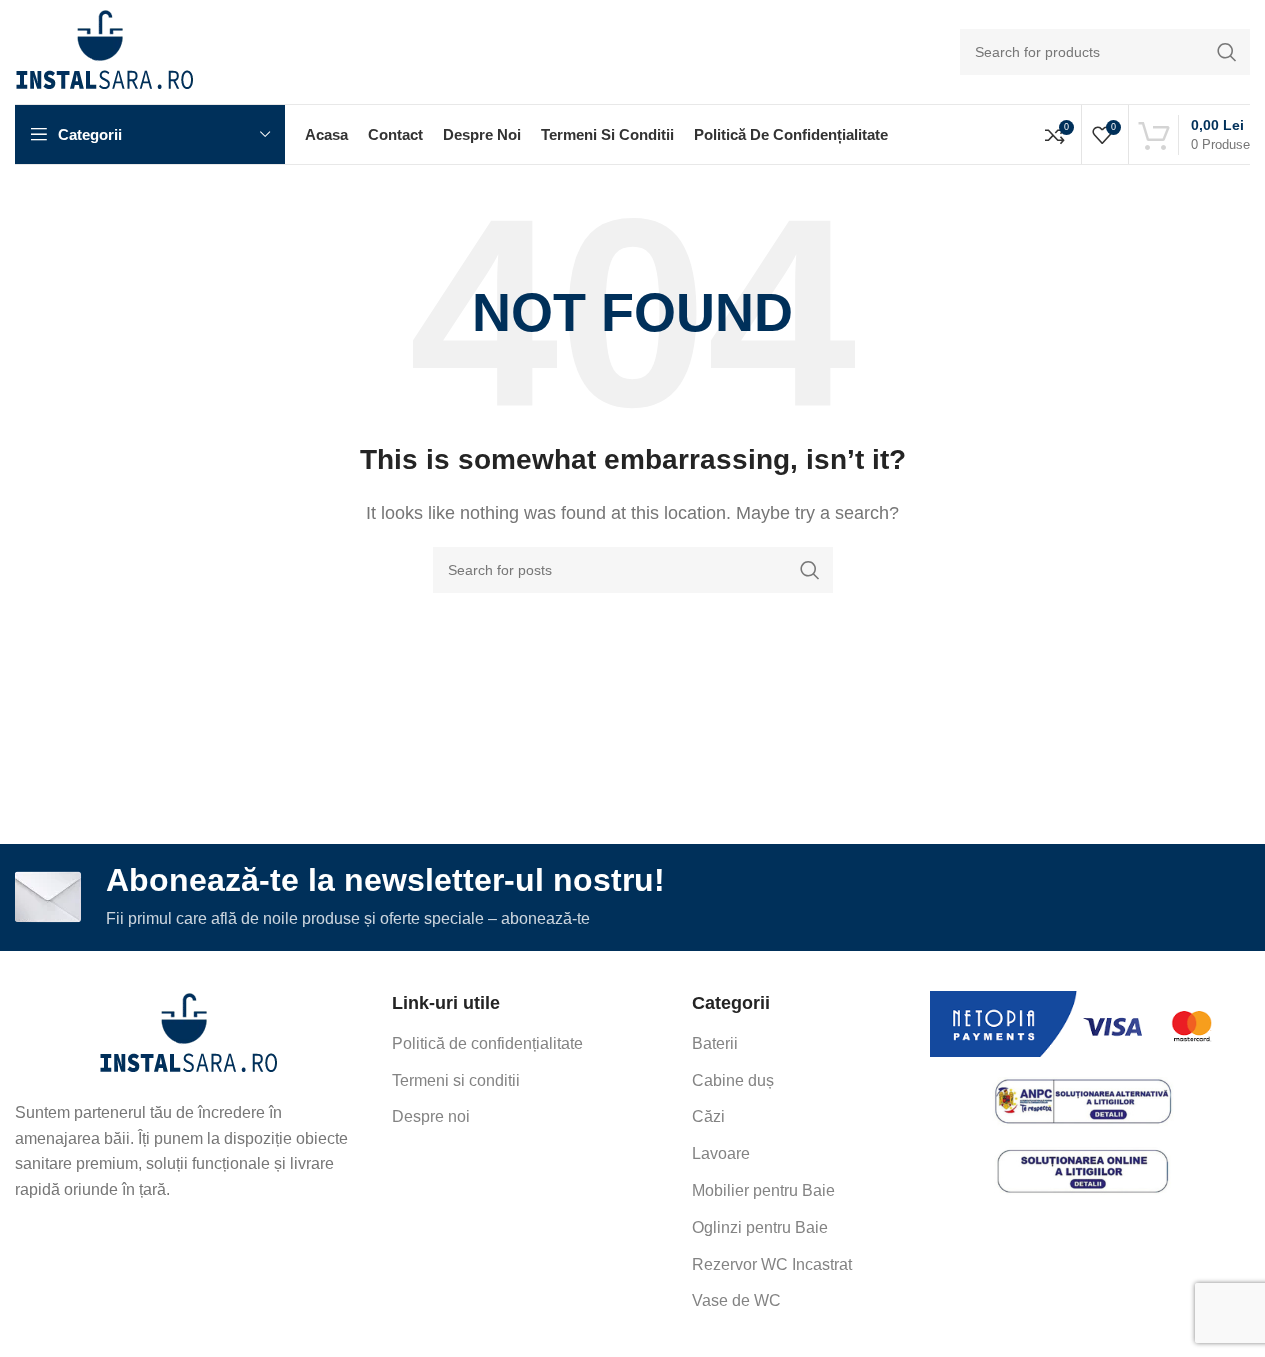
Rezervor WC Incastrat (772, 1264)
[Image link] (188, 1034)
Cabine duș (733, 1080)
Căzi (708, 1116)
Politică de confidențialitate (487, 1043)
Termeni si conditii (456, 1080)
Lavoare (721, 1153)
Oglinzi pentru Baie (760, 1227)
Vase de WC (736, 1300)
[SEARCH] (1227, 52)
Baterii (715, 1043)
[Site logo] (104, 50)
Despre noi (431, 1116)
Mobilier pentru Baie (763, 1190)
